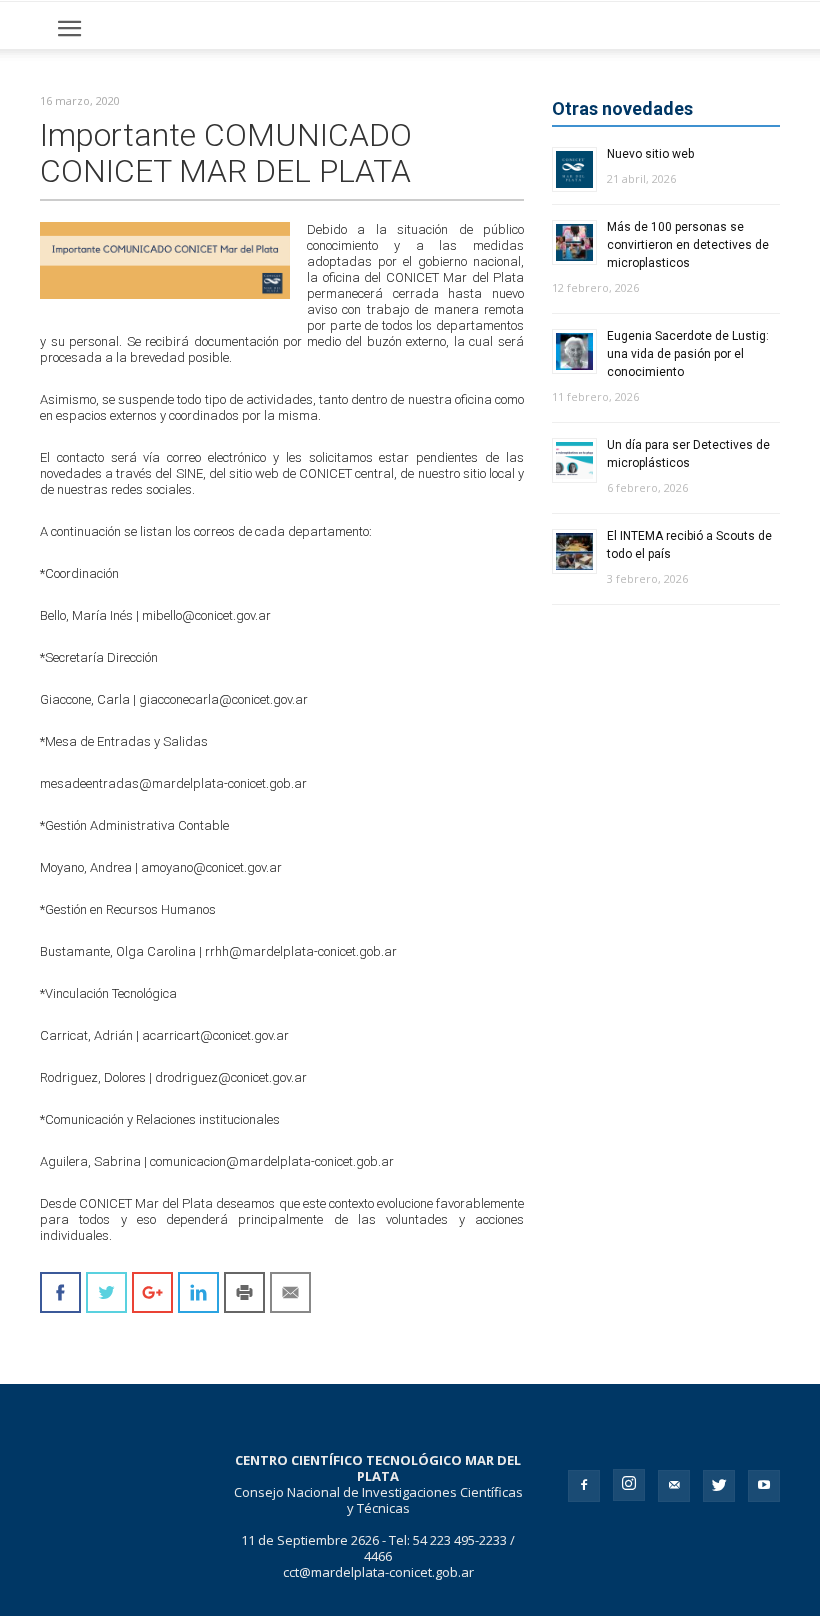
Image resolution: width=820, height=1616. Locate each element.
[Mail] (674, 1486)
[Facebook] (584, 1486)
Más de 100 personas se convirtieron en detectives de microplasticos (688, 245)
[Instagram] (629, 1485)
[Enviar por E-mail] (290, 1292)
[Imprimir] (244, 1292)
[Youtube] (764, 1486)
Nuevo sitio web (650, 154)
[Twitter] (719, 1486)
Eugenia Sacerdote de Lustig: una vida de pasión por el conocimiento (688, 354)
